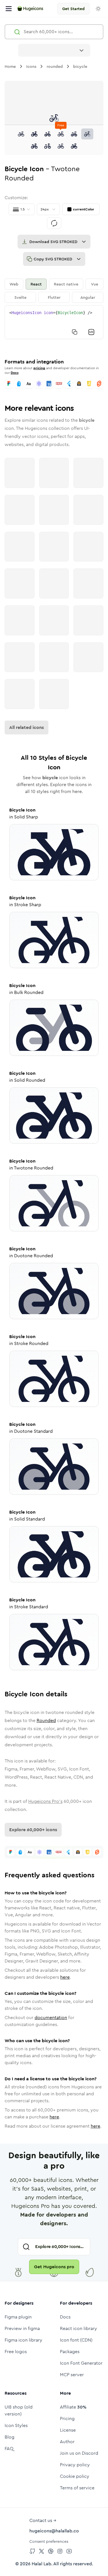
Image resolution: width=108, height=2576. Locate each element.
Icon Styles (16, 2425)
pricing (39, 368)
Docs (15, 373)
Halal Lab (41, 2564)
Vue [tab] (95, 284)
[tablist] (54, 291)
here (65, 1977)
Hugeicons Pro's (45, 1801)
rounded (55, 66)
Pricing (67, 2419)
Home (10, 66)
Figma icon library (23, 2340)
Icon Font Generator (81, 2363)
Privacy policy (75, 2465)
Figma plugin (18, 2317)
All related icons (26, 727)
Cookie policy (75, 2476)
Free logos (16, 2352)
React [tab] (36, 284)
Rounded (46, 1720)
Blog (10, 2437)
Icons (31, 66)
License (68, 2430)
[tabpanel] (54, 322)
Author (67, 2442)
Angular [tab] (88, 297)
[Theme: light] (98, 9)
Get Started (73, 9)
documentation (51, 2018)
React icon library (78, 2328)
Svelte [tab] (20, 297)
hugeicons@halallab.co (54, 2531)
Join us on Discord (79, 2453)
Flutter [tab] (54, 297)
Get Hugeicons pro (54, 2267)
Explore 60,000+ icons (33, 1830)
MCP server (72, 2375)
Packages (70, 2352)
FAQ (9, 2449)
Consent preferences (49, 2541)
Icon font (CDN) (76, 2340)
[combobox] (54, 50)
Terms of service (77, 2488)
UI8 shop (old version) (19, 2410)
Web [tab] (14, 284)
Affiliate (73, 2407)
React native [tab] (66, 284)
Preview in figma (22, 2328)
